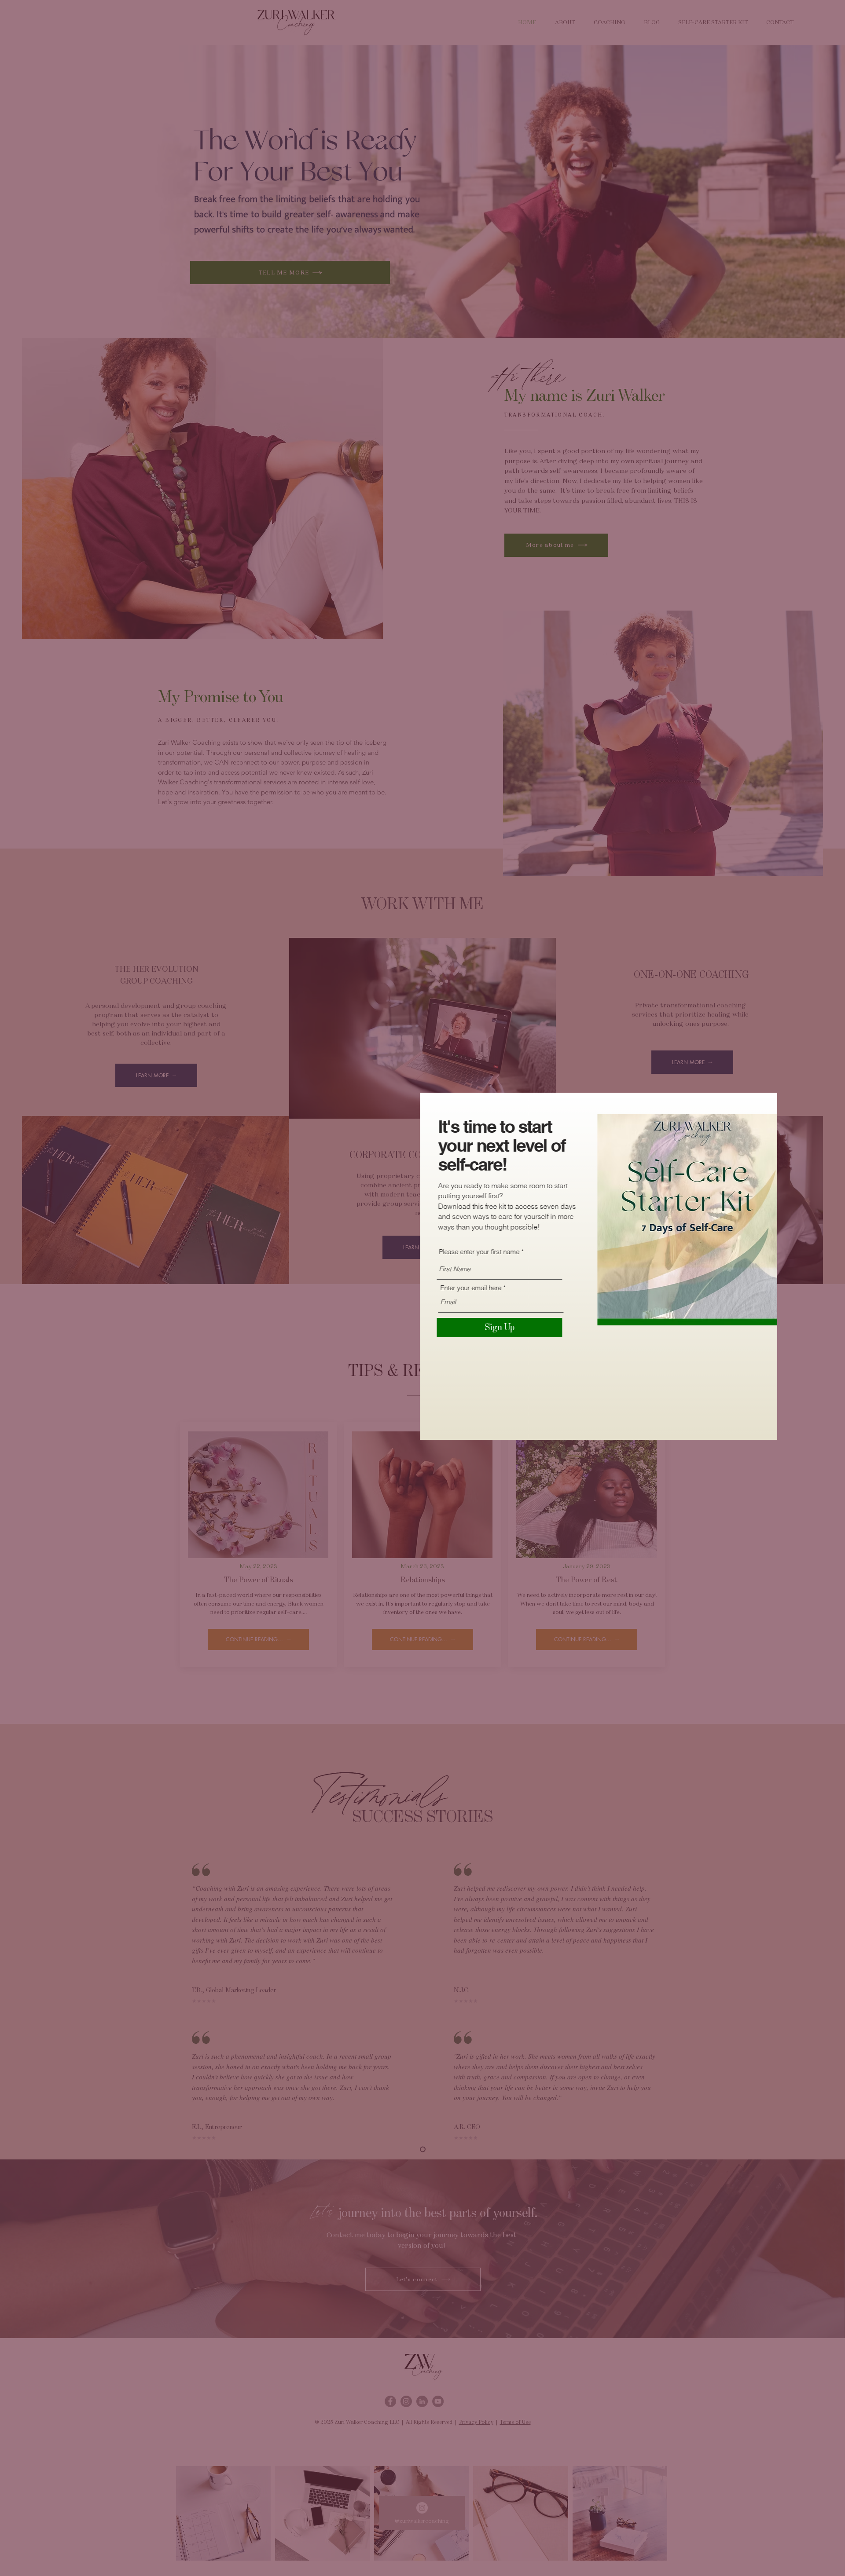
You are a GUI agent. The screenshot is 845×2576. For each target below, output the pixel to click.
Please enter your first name (501, 1252)
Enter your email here (492, 1288)
